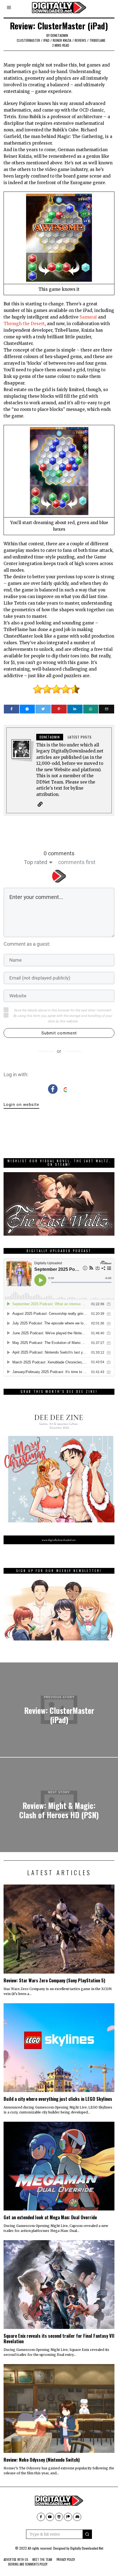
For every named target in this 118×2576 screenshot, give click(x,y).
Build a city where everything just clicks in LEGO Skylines (58, 2099)
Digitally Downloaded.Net (87, 2548)
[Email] (106, 709)
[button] (87, 2534)
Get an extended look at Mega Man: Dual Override (50, 2217)
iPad (46, 40)
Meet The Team (42, 2560)
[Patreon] (68, 2517)
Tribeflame (97, 40)
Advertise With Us (16, 2560)
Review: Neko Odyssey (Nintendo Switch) (42, 2460)
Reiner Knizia (62, 40)
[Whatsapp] (91, 709)
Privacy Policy (66, 2560)
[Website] (40, 804)
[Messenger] (27, 709)
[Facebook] (12, 709)
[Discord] (77, 2517)
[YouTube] (50, 2517)
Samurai (88, 317)
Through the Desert (24, 324)
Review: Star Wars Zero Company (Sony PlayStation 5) (54, 1980)
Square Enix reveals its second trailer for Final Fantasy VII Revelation (59, 2338)
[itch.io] (59, 2517)
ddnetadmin (59, 35)
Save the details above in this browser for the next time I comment (62, 1010)
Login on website (21, 1105)
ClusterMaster (28, 40)
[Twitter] (43, 709)
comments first (77, 862)
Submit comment (59, 1033)
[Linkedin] (75, 709)
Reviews (80, 40)
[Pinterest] (59, 709)
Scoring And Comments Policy (28, 2564)
